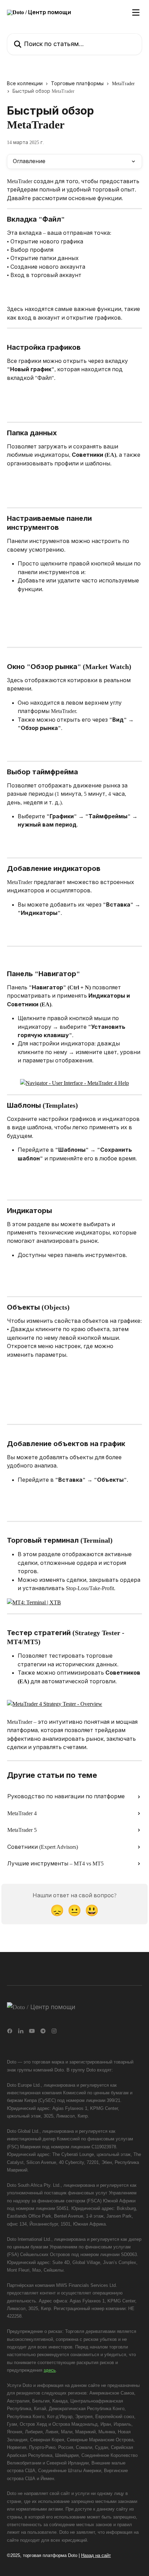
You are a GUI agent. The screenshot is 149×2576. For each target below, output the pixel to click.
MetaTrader (123, 84)
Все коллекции (25, 84)
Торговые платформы (77, 84)
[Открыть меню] (136, 12)
